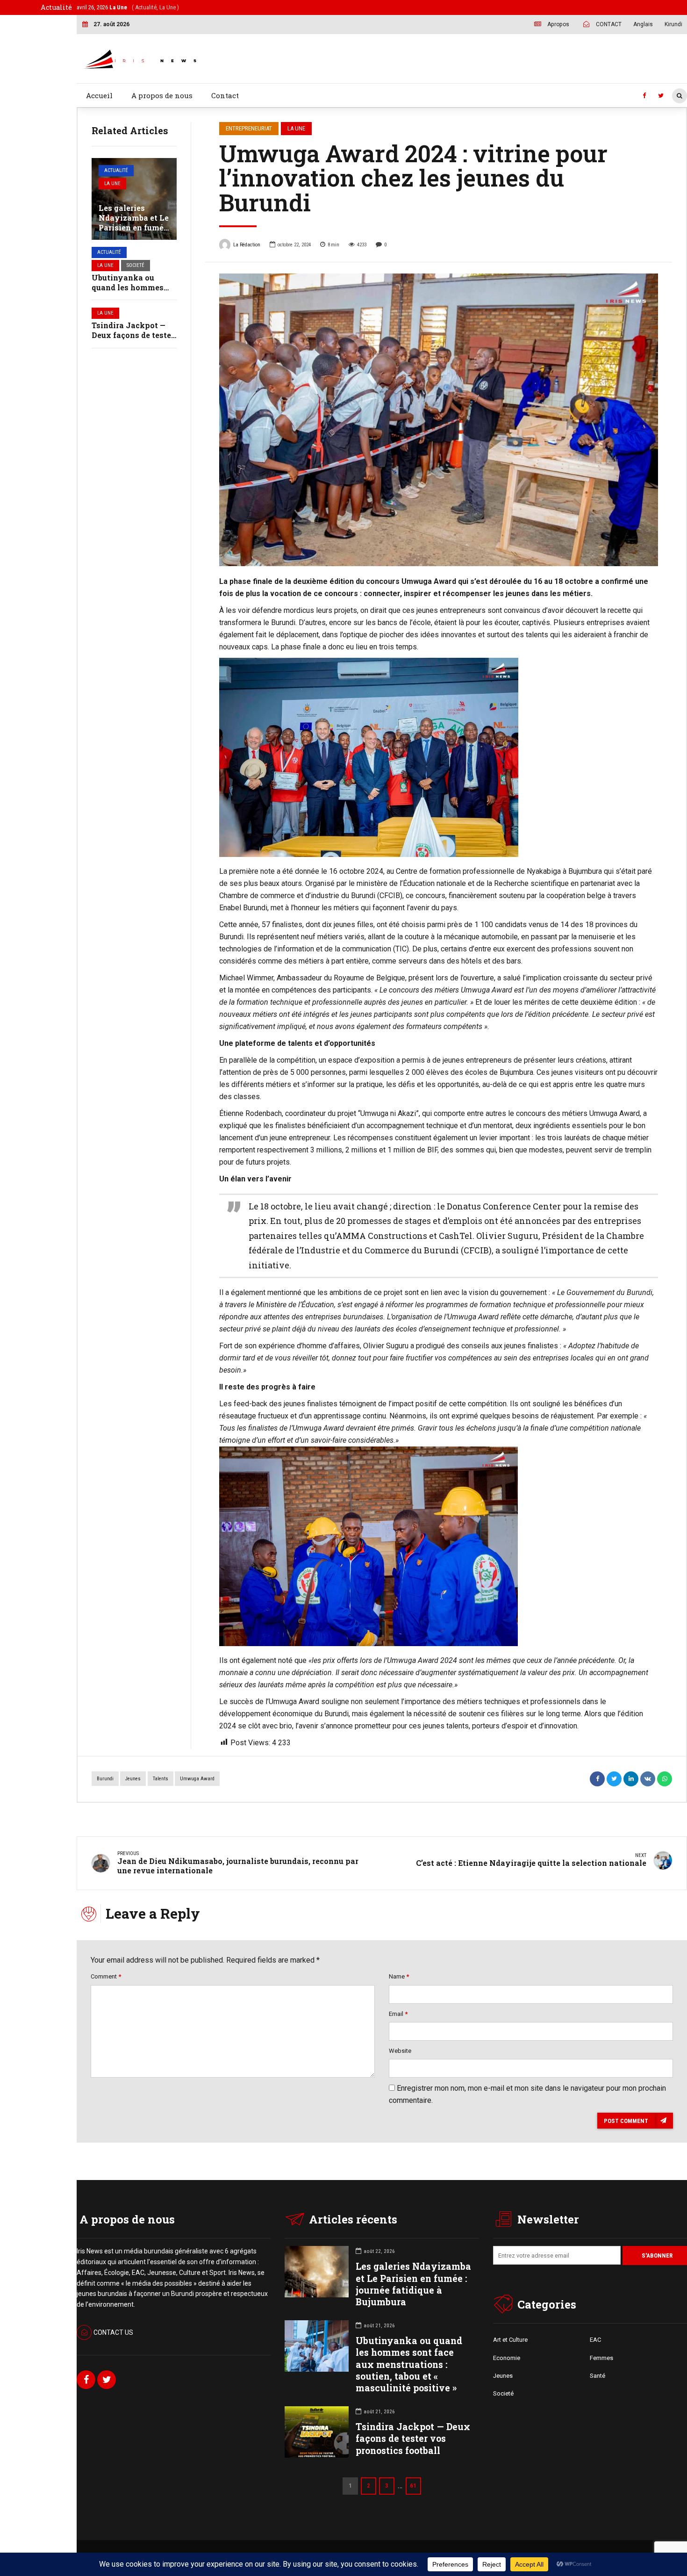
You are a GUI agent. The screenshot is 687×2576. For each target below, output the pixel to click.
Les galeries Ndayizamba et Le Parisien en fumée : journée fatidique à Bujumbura (134, 227)
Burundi (105, 1779)
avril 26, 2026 (128, 7)
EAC (595, 2340)
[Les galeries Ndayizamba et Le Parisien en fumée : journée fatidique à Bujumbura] (134, 199)
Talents (161, 1779)
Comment (106, 1976)
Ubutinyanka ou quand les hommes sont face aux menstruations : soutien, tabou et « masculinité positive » (409, 2364)
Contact (225, 95)
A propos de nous (162, 95)
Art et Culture (510, 2340)
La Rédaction (247, 245)
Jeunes (503, 2376)
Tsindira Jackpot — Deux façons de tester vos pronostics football (413, 2438)
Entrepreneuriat (249, 128)
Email (398, 2014)
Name (399, 1976)
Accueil (99, 95)
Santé (598, 2376)
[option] (439, 420)
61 (413, 2486)
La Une (112, 183)
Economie (507, 2358)
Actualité (116, 170)
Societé (136, 265)
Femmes (601, 2358)
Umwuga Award (197, 1779)
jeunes (133, 1779)
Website (400, 2051)
